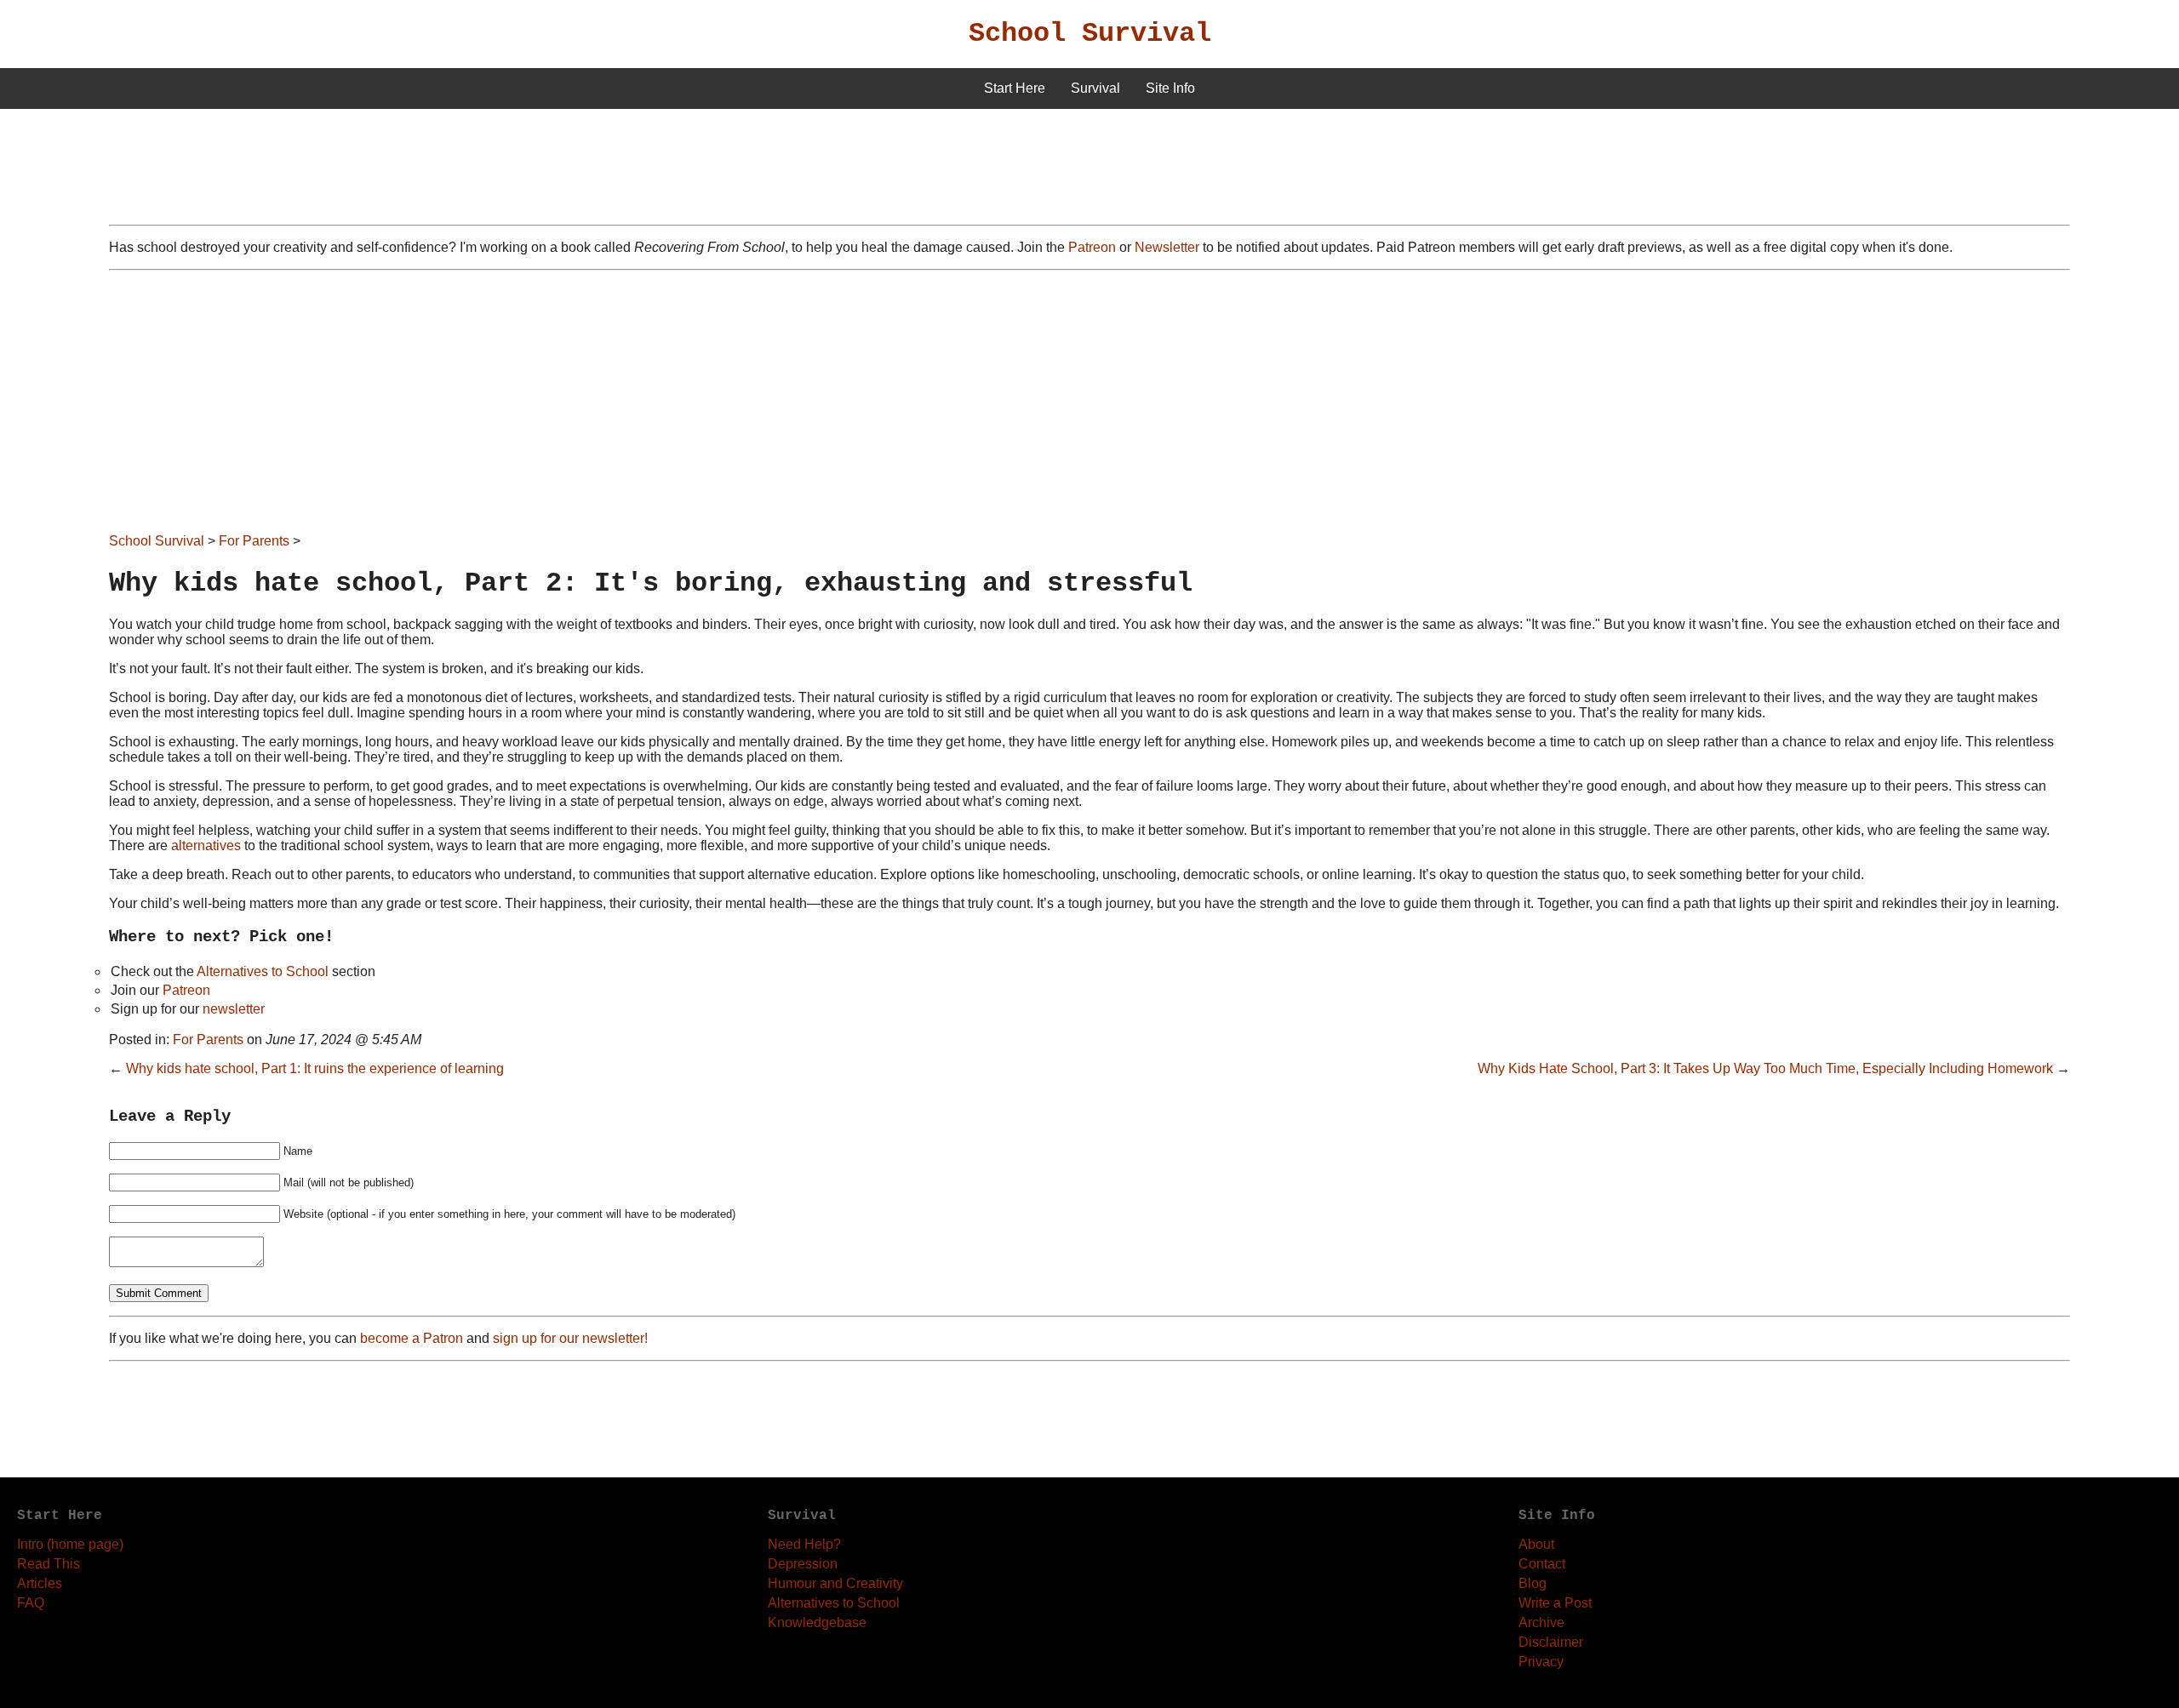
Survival (1095, 88)
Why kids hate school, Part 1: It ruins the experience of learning (315, 1068)
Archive (1541, 1622)
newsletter (234, 1009)
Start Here (1015, 88)
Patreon (1092, 247)
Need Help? (804, 1544)
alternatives (206, 845)
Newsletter (1167, 247)
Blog (1533, 1583)
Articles (40, 1583)
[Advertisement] (1089, 408)
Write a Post (1555, 1603)
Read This (49, 1564)
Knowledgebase (817, 1622)
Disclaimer (1551, 1642)
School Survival (1090, 34)
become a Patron (412, 1338)
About (1536, 1544)
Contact (1542, 1564)
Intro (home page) (70, 1544)
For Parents (254, 541)
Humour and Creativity (835, 1583)
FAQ (31, 1603)
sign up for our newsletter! (570, 1338)
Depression (803, 1564)
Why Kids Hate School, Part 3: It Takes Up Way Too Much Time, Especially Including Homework (1765, 1068)
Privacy (1541, 1662)
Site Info (1170, 88)
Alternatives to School (263, 971)
